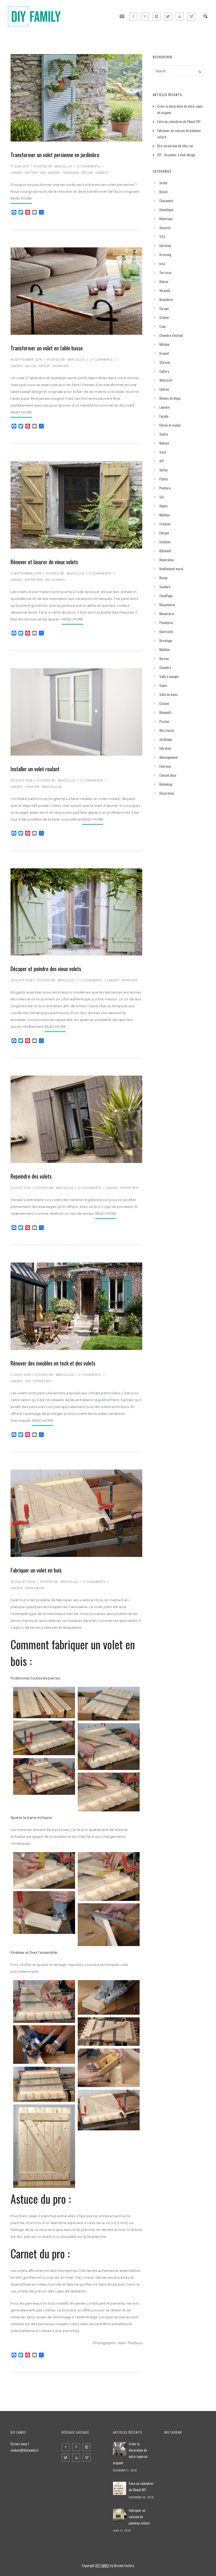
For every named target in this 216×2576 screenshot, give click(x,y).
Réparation (167, 560)
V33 (42, 173)
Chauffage (166, 596)
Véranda (165, 290)
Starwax (165, 362)
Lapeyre (32, 787)
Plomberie (166, 623)
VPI (162, 461)
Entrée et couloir (170, 425)
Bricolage (52, 787)
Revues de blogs (170, 398)
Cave (163, 326)
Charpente (166, 201)
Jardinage (166, 739)
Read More (21, 198)
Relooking (55, 580)
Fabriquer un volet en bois (36, 1570)
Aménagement (169, 757)
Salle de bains (169, 694)
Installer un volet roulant (35, 769)
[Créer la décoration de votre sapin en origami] (120, 2449)
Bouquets (166, 712)
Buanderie (166, 299)
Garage (164, 308)
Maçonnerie (167, 605)
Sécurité (165, 228)
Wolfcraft (166, 380)
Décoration (167, 793)
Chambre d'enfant (171, 335)
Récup (87, 173)
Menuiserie (35, 1588)
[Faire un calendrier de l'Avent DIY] (120, 2488)
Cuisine (164, 703)
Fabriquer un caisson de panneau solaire (139, 2517)
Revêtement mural (171, 569)
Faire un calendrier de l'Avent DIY (141, 2486)
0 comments (88, 166)
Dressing (165, 255)
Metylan (165, 344)
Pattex (31, 173)
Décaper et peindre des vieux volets (46, 969)
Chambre (165, 667)
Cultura (164, 371)
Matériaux (166, 219)
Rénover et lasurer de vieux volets (44, 562)
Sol (161, 497)
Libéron (164, 389)
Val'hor (164, 470)
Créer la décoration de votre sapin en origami (130, 2453)
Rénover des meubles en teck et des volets (53, 1363)
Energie (164, 533)
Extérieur (165, 766)
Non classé (167, 730)
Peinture (130, 980)
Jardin (54, 173)
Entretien (34, 580)
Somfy (164, 434)
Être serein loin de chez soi (175, 146)
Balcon (164, 281)
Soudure (165, 587)
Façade (164, 416)
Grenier (164, 317)
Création (165, 524)
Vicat (163, 452)
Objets (102, 173)
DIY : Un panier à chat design (176, 155)
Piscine (164, 721)
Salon (30, 366)
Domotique (166, 210)
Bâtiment (165, 551)
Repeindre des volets (31, 1176)
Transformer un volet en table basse (47, 348)
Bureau (164, 658)
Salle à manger (169, 676)
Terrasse (71, 173)
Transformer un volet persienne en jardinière (55, 155)
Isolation (165, 542)
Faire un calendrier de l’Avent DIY (179, 121)
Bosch (163, 192)
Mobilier (60, 366)
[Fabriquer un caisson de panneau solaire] (120, 2515)
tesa (162, 263)
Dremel (164, 353)
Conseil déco (168, 775)
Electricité (166, 632)
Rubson (164, 443)
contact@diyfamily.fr (25, 2450)
